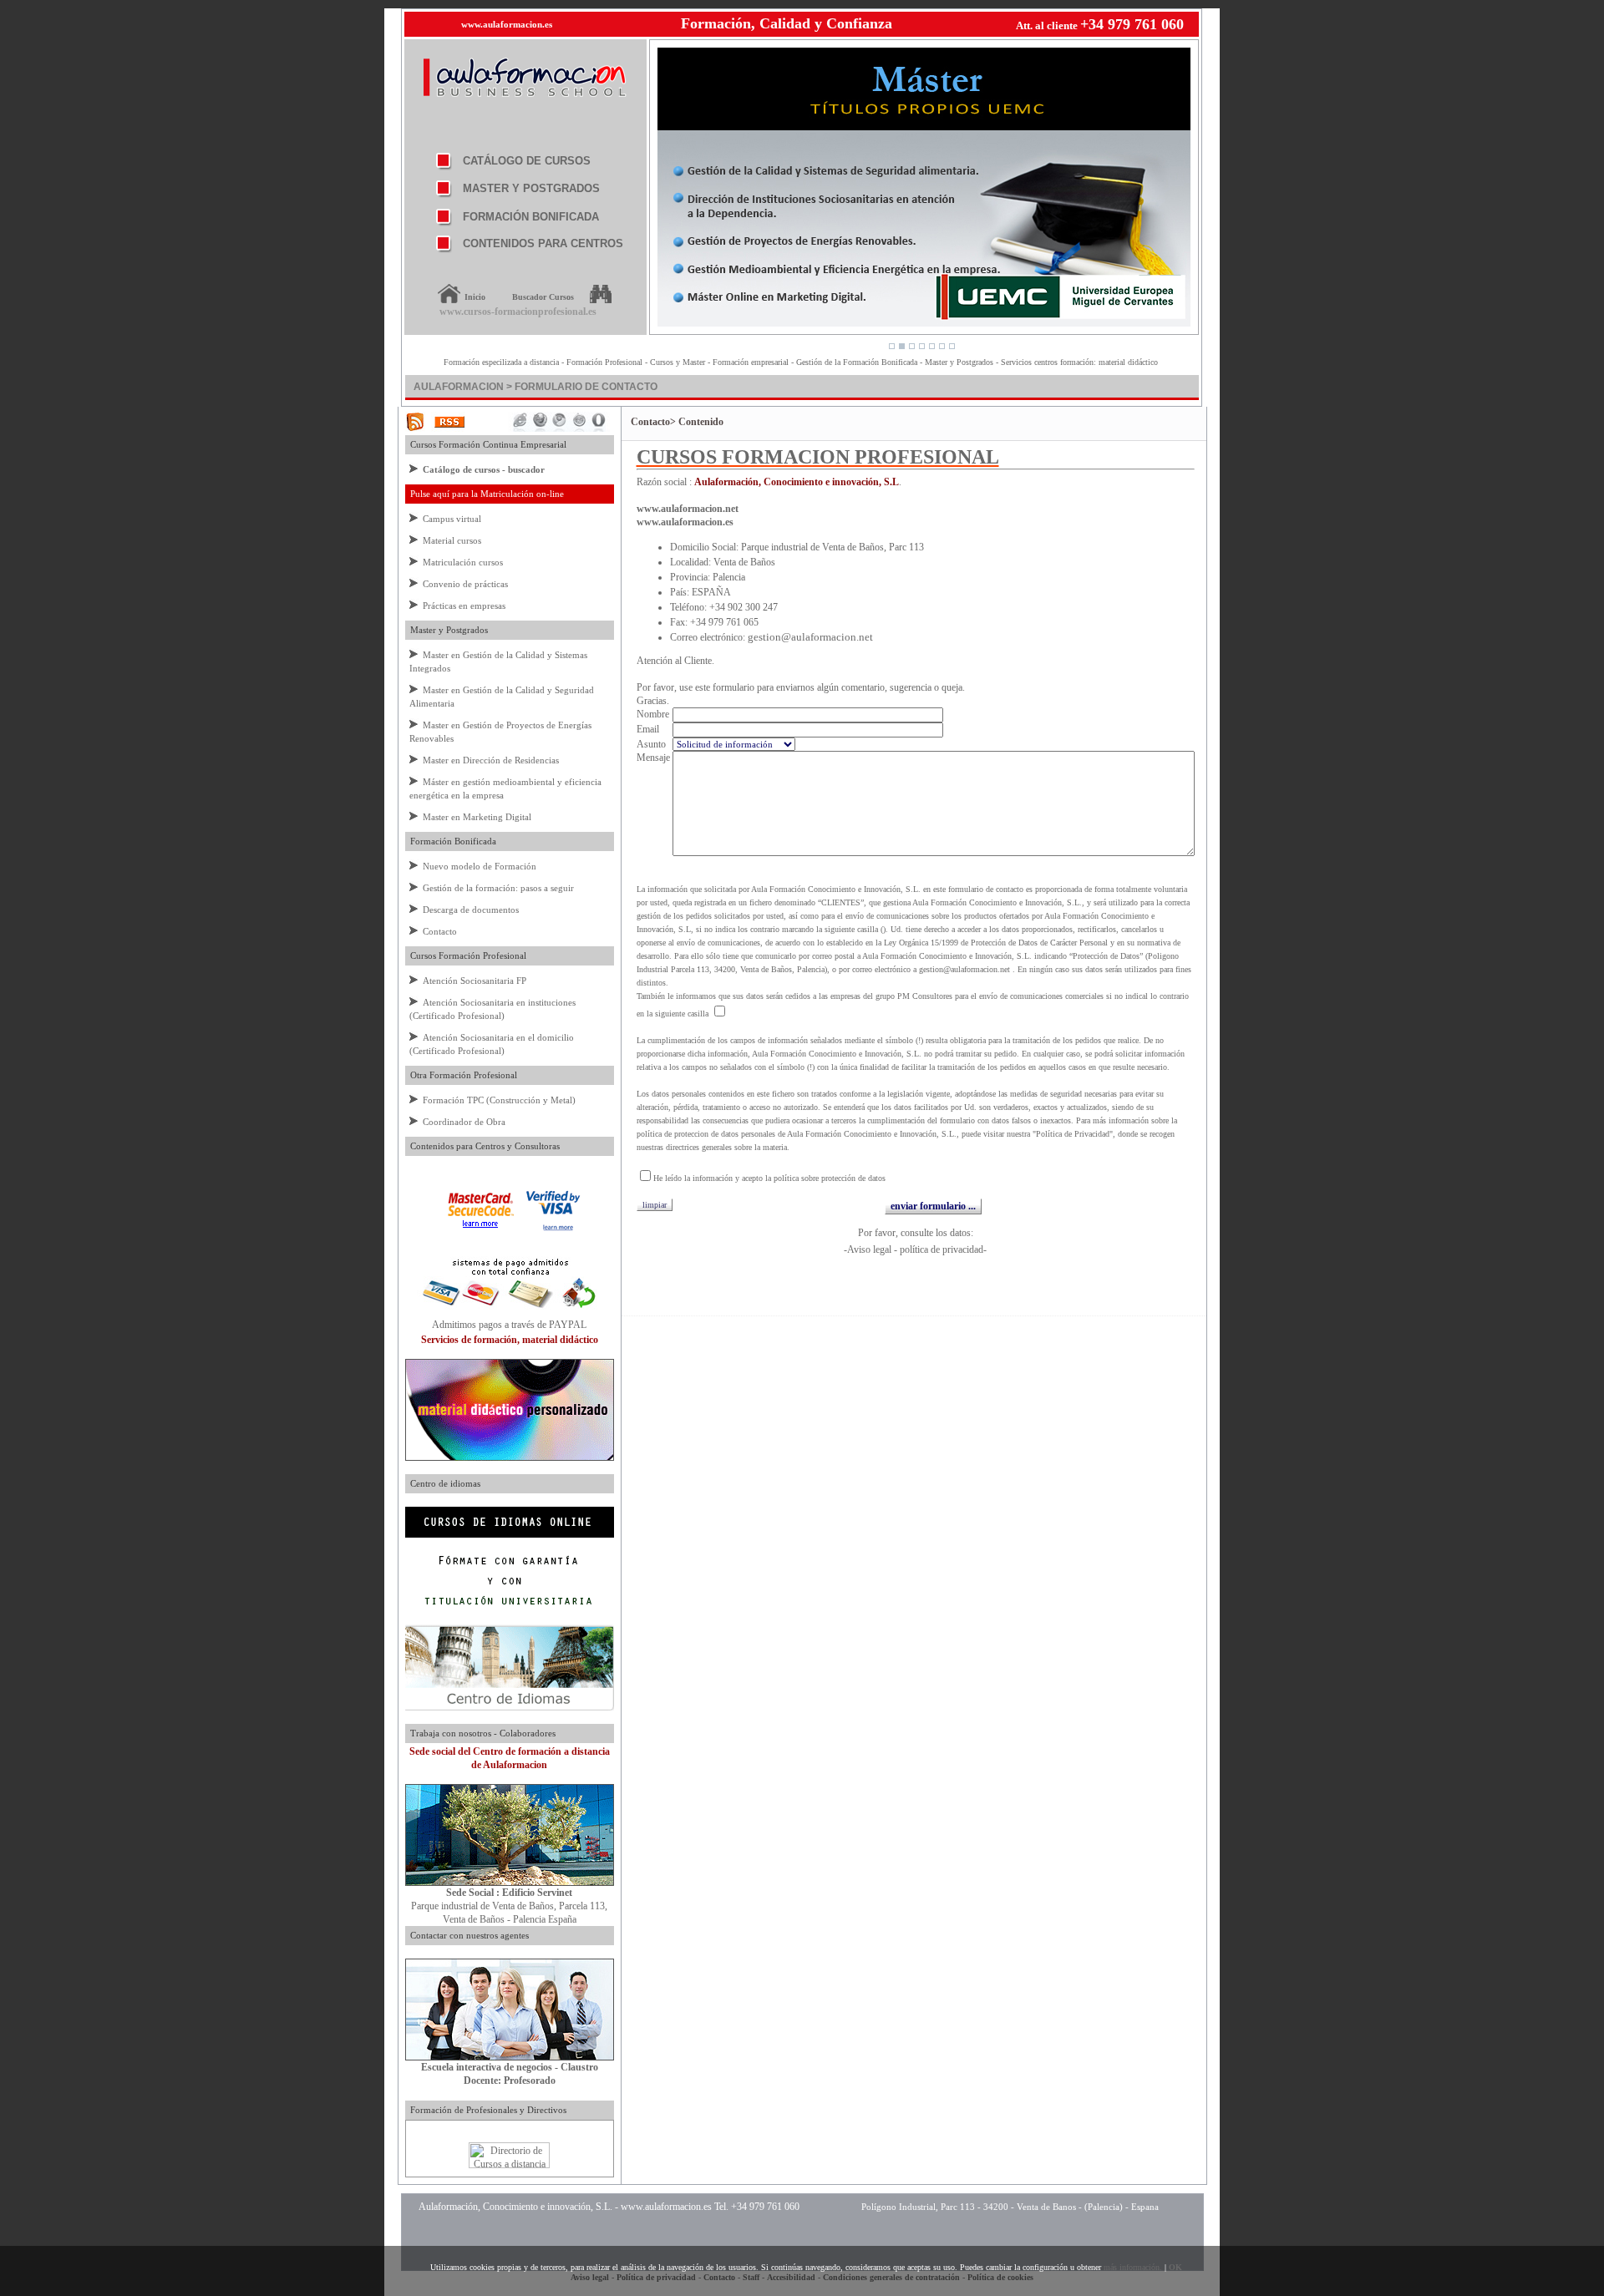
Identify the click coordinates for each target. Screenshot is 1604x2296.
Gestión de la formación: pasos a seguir (498, 888)
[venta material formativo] (510, 1457)
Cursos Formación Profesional (466, 955)
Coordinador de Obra (464, 1122)
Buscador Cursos (543, 297)
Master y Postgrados (447, 630)
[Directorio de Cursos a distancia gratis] (509, 2165)
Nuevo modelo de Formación (480, 866)
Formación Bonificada (451, 841)
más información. (1133, 2267)
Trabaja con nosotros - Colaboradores (480, 1733)
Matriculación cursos (463, 562)
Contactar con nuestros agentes (467, 1935)
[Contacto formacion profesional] (510, 1883)
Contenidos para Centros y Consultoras (482, 1146)
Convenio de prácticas (465, 584)
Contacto (440, 931)
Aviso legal (869, 1249)
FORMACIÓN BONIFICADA (531, 217)
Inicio (475, 297)
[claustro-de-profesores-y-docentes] (510, 2057)
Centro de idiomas (443, 1483)
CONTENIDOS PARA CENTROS (543, 243)
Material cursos (452, 540)
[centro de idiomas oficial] (510, 1707)
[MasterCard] (480, 1229)
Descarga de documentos (471, 910)
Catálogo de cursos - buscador (484, 469)
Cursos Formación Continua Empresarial (486, 444)
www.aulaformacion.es (507, 24)
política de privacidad (942, 1249)
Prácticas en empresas (464, 606)
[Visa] (553, 1229)
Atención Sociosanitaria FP (475, 981)
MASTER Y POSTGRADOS (531, 188)
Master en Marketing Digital (477, 817)
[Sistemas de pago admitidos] (509, 1315)
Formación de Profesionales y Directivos (486, 2110)
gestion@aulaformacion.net (810, 637)
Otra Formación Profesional (461, 1075)
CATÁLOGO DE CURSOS (527, 161)
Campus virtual (452, 519)
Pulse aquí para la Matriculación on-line (485, 494)
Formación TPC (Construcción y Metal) (499, 1100)
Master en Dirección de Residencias (491, 760)
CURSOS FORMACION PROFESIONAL (818, 457)
